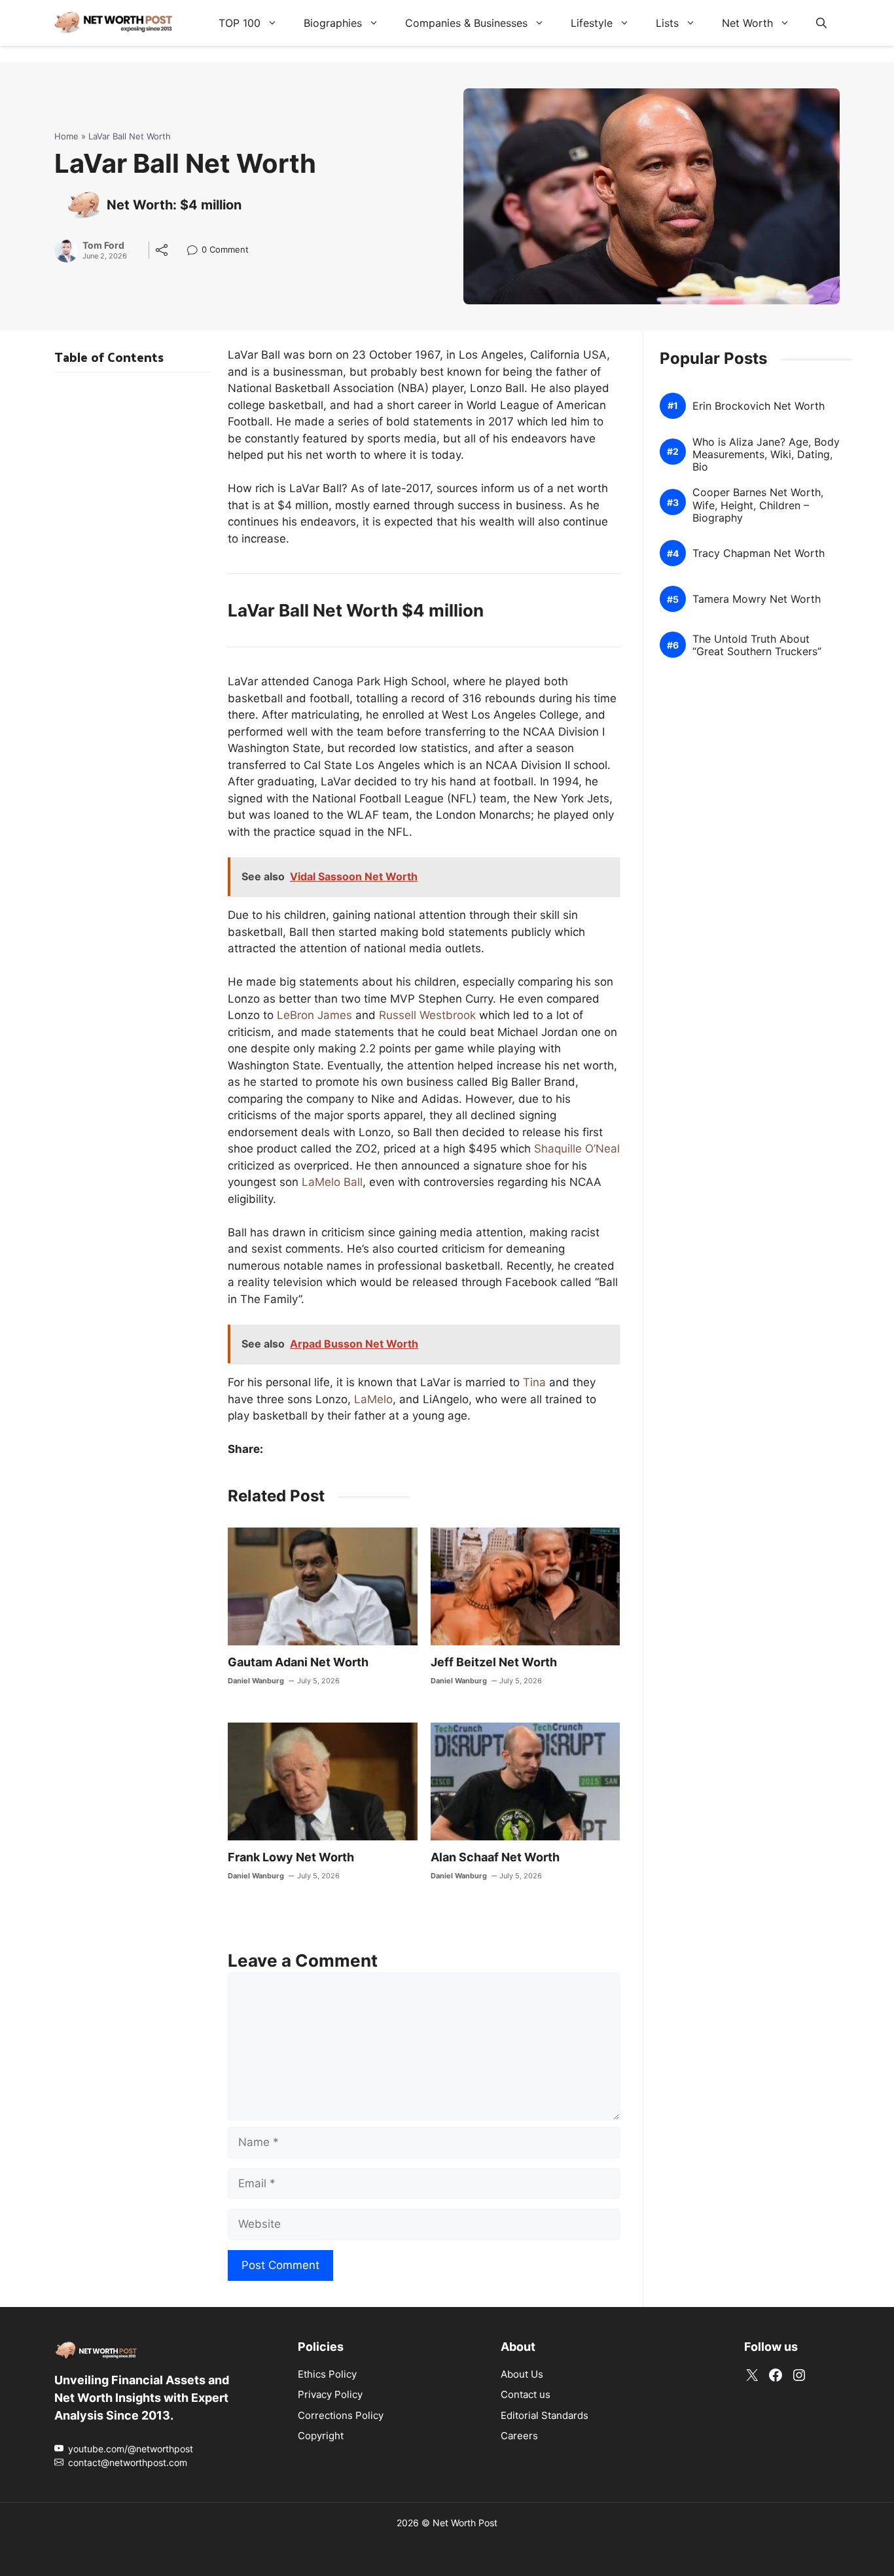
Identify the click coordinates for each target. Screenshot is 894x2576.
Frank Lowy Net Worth (291, 1857)
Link (196, 251)
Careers (519, 2436)
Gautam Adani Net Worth (298, 1662)
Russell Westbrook (427, 1015)
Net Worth (747, 23)
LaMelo (373, 1399)
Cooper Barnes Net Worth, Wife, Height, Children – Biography (758, 506)
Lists (667, 23)
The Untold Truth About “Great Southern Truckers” (757, 645)
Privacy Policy (330, 2394)
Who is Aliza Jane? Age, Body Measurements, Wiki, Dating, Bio (766, 455)
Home (66, 136)
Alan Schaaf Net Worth (495, 1857)
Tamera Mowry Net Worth (757, 600)
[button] (821, 23)
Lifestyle (592, 23)
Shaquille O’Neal (577, 1149)
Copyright (321, 2436)
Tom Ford (103, 245)
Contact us (526, 2394)
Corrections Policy (341, 2415)
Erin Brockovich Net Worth (759, 406)
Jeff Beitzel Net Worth (494, 1662)
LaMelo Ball (332, 1182)
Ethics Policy (327, 2374)
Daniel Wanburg (256, 1681)
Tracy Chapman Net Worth (759, 554)
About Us (522, 2374)
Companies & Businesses (466, 23)
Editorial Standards (545, 2415)
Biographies (333, 23)
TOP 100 (240, 23)
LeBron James (314, 1015)
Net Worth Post (465, 2523)
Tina (534, 1382)
